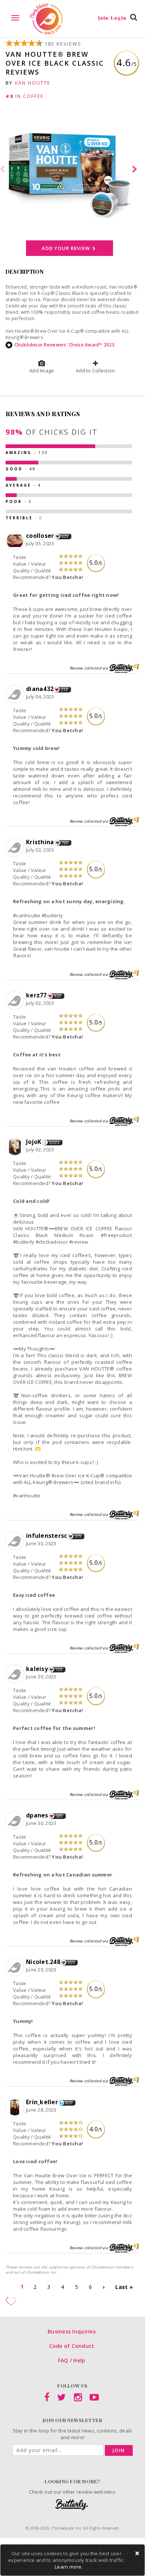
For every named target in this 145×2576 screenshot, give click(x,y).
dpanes (37, 1815)
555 (71, 1963)
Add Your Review (67, 248)
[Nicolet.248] (16, 1967)
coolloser (40, 536)
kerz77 (36, 995)
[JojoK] (16, 1147)
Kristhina (40, 842)
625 (65, 536)
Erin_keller (42, 2102)
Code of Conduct (72, 2346)
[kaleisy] (16, 1674)
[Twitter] (62, 2399)
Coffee (33, 96)
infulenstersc (46, 1536)
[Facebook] (47, 2399)
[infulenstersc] (16, 1541)
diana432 (40, 689)
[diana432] (16, 694)
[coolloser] (16, 541)
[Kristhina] (16, 848)
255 (65, 690)
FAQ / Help (72, 2360)
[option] (72, 170)
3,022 (54, 1142)
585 (59, 1816)
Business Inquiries (72, 2331)
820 (69, 2103)
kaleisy (37, 1669)
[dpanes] (16, 1821)
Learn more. (69, 2567)
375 (78, 1536)
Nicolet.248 (43, 1962)
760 (65, 843)
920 (58, 996)
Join (119, 2450)
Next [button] (136, 170)
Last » (124, 2287)
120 (59, 1669)
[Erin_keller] (16, 2107)
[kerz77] (16, 1001)
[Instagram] (78, 2399)
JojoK (34, 1142)
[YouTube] (94, 2399)
